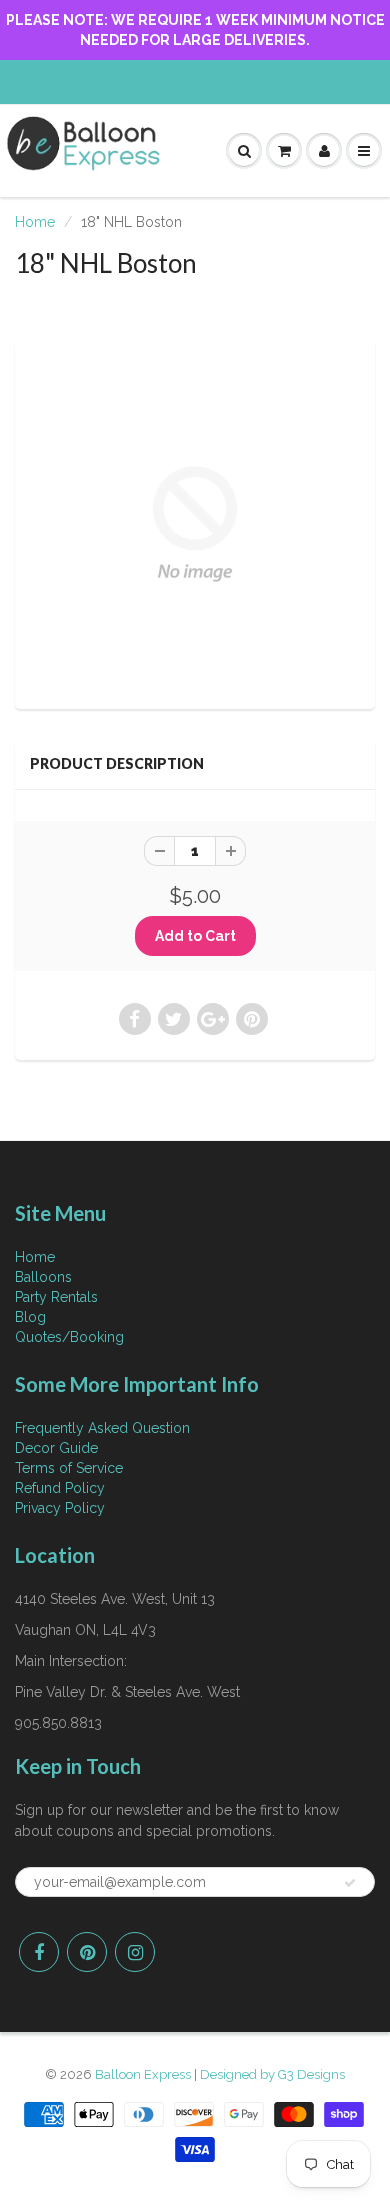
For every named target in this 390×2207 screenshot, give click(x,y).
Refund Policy (60, 1488)
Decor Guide (56, 1448)
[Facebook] (39, 1952)
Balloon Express (143, 2074)
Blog (30, 1317)
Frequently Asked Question (102, 1428)
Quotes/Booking (69, 1337)
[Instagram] (135, 1952)
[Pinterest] (87, 1952)
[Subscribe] (350, 1883)
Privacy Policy (60, 1508)
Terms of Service (69, 1468)
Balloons (43, 1277)
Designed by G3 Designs (272, 2074)
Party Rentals (56, 1297)
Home (35, 222)
